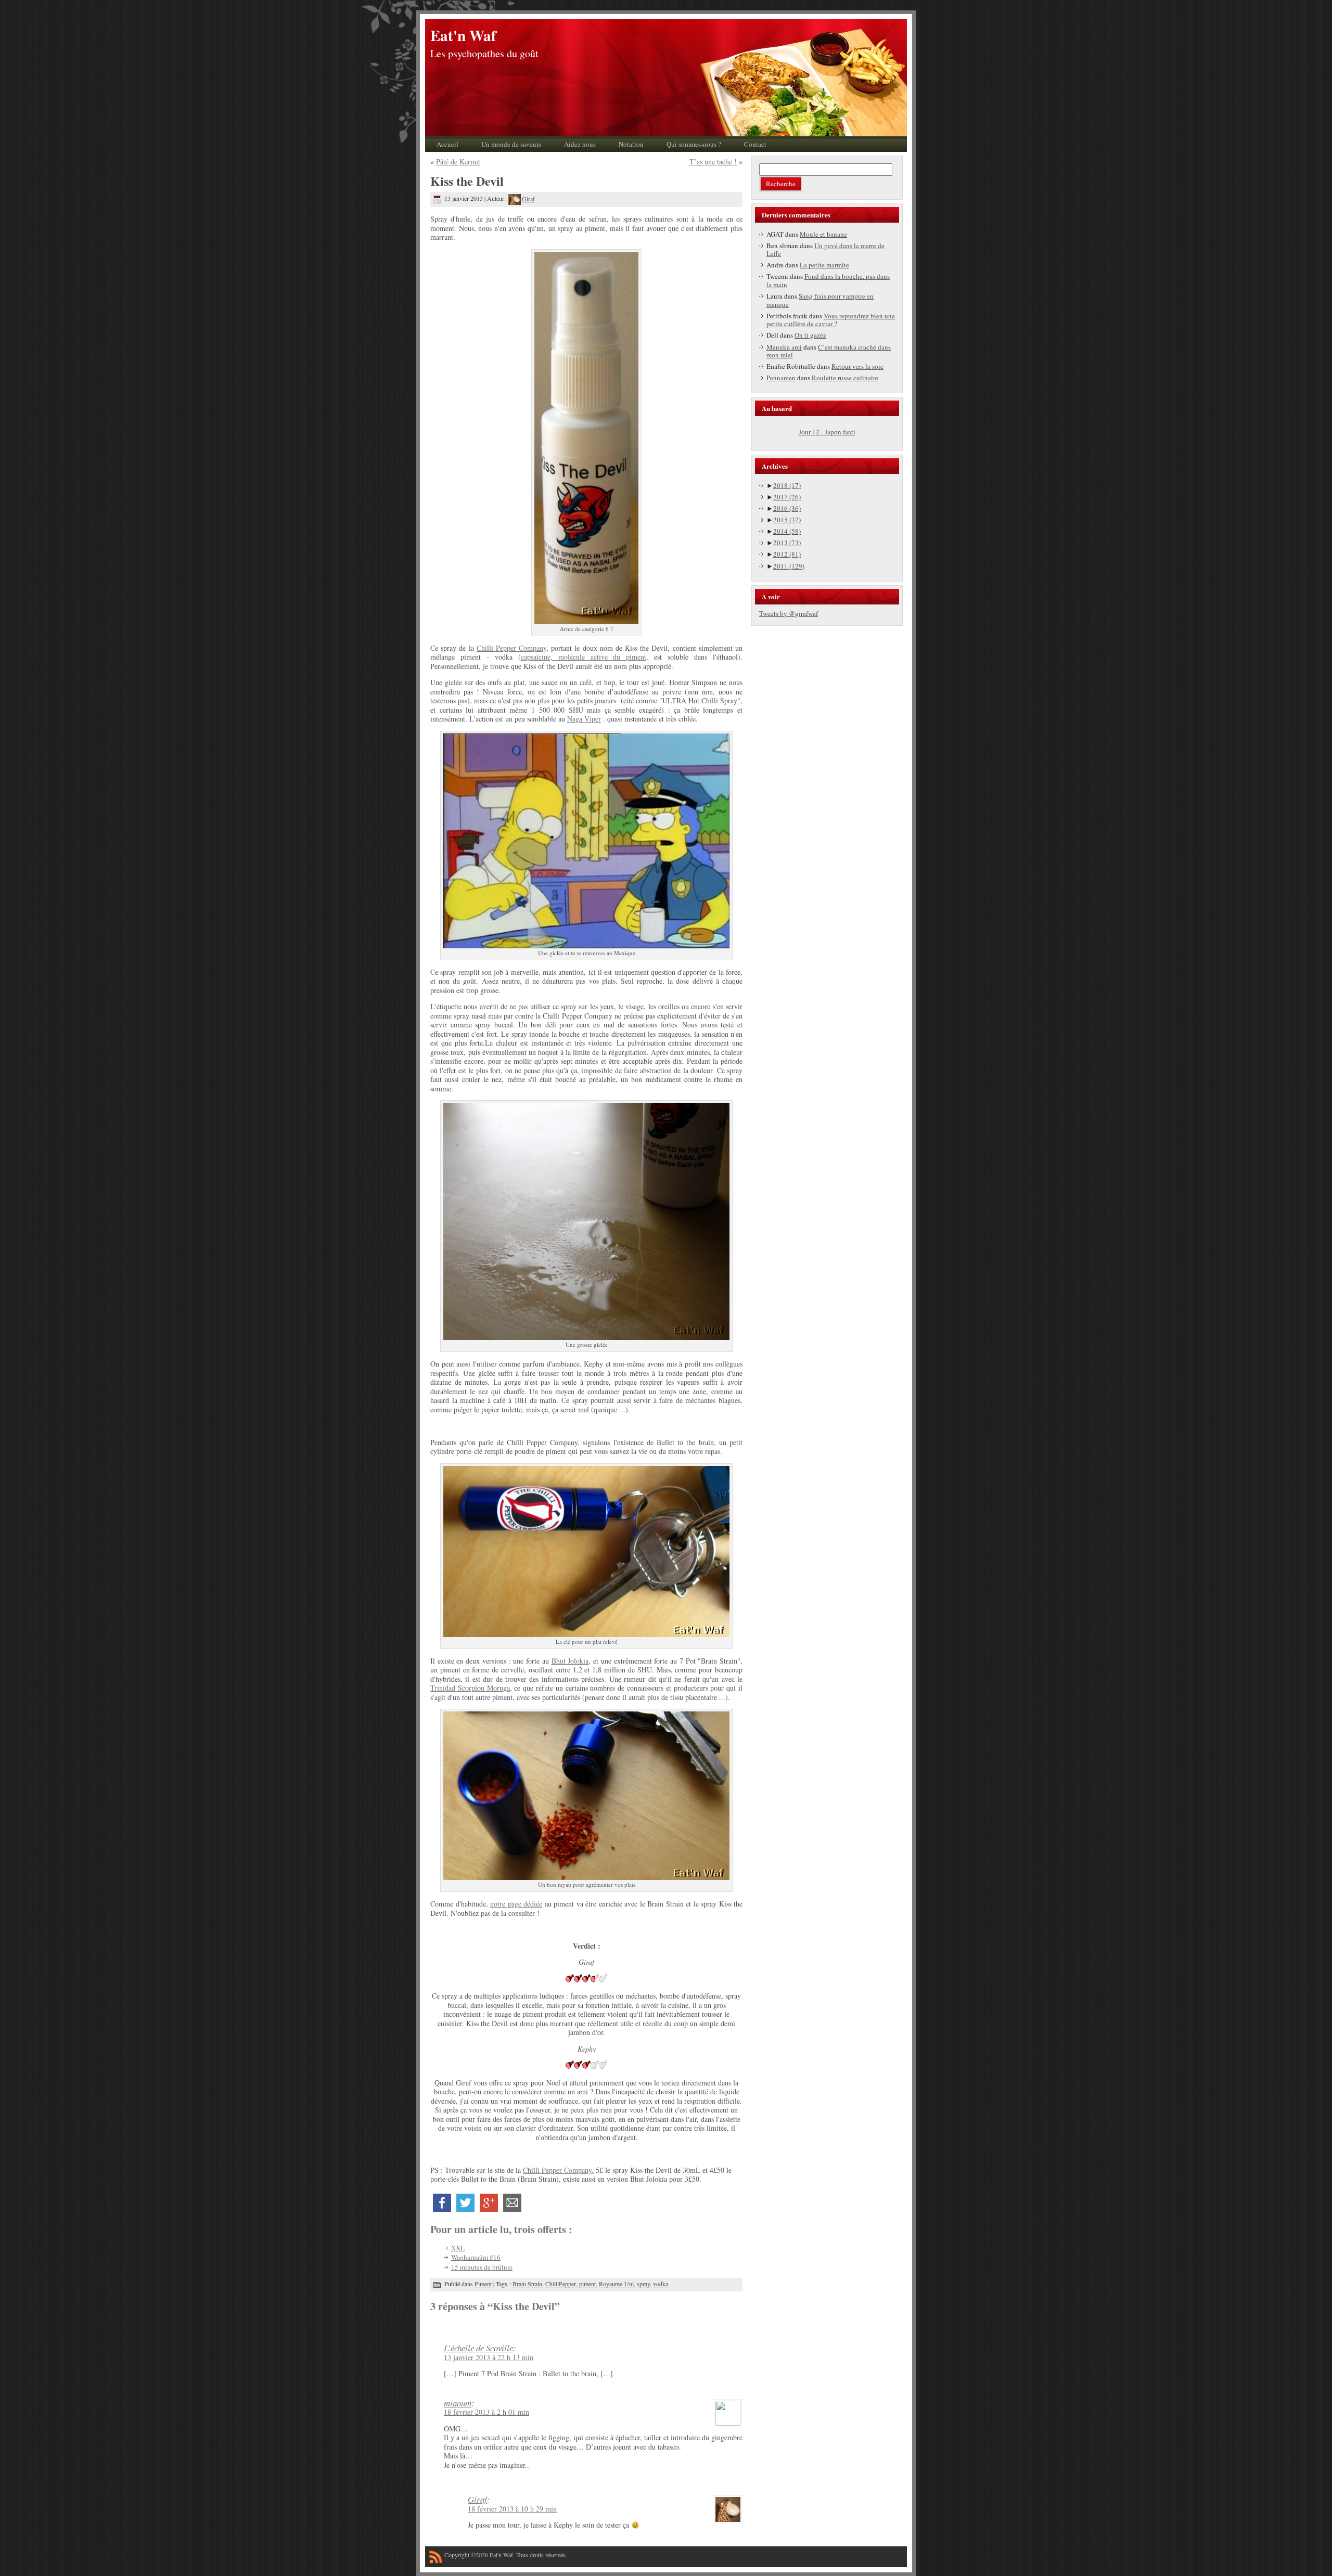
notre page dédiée (516, 1904)
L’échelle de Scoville (478, 2348)
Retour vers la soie (857, 366)
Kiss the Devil (467, 181)
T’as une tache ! (713, 162)
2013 (787, 543)
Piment (483, 2284)
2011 (789, 566)
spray (643, 2284)
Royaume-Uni (616, 2284)
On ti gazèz (810, 335)
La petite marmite (824, 265)
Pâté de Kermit (458, 162)
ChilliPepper (561, 2284)
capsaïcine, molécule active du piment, (585, 657)
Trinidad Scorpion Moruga (470, 1688)
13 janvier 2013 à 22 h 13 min (489, 2357)
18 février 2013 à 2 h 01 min (486, 2412)
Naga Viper (584, 719)
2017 (787, 497)
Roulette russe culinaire (845, 378)
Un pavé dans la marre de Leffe (825, 250)
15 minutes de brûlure (482, 2267)
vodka (661, 2284)
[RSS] (436, 2559)
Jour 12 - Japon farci (827, 432)
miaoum (458, 2403)
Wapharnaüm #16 (476, 2257)
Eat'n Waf (463, 35)
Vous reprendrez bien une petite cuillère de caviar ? (831, 320)
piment (587, 2284)
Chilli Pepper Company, (558, 2170)
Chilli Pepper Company (511, 648)
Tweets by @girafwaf (789, 613)
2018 (787, 485)
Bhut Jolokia (570, 1661)
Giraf (528, 199)
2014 (787, 531)
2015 (787, 520)
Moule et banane (823, 234)
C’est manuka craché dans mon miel (829, 351)
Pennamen (781, 378)
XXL (458, 2248)
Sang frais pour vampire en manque (820, 300)
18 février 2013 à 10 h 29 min (512, 2509)
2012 (787, 554)
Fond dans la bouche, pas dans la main (828, 280)
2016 (787, 508)
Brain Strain (527, 2284)
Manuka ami (784, 347)
